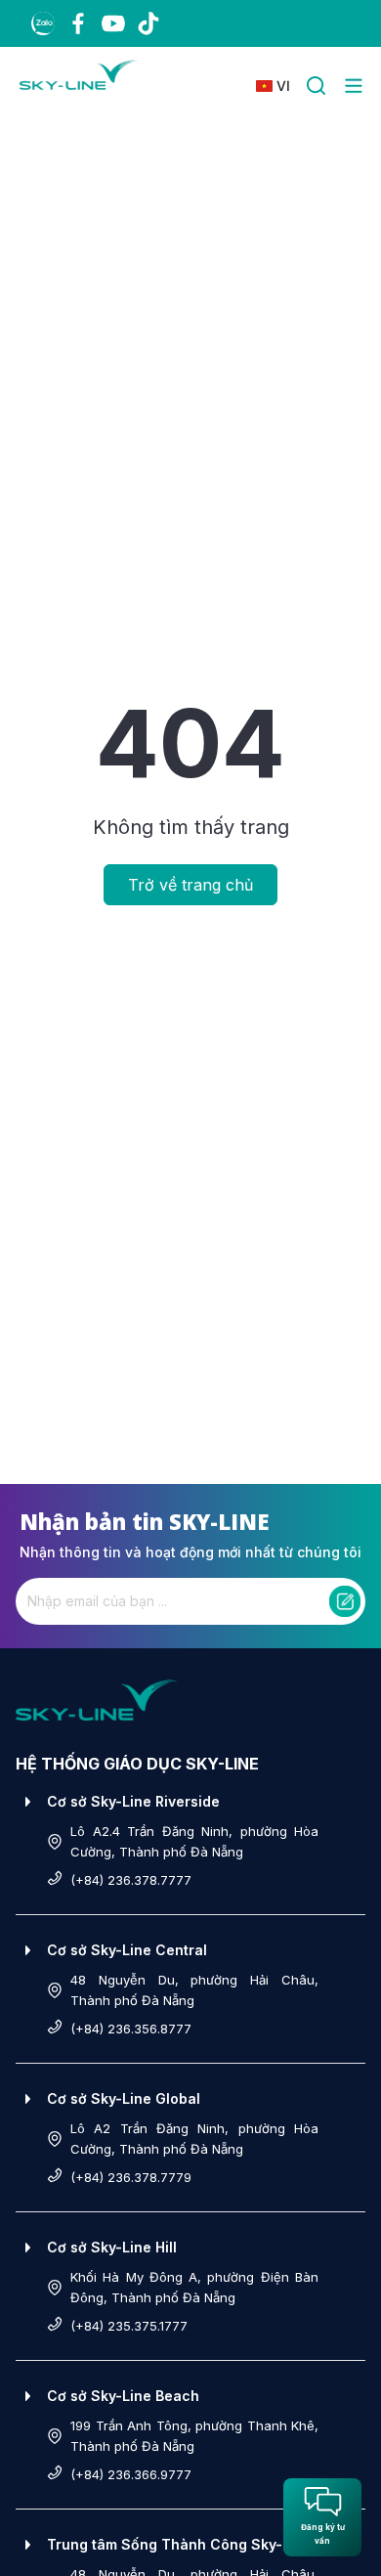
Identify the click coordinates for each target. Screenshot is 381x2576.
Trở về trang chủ (190, 885)
